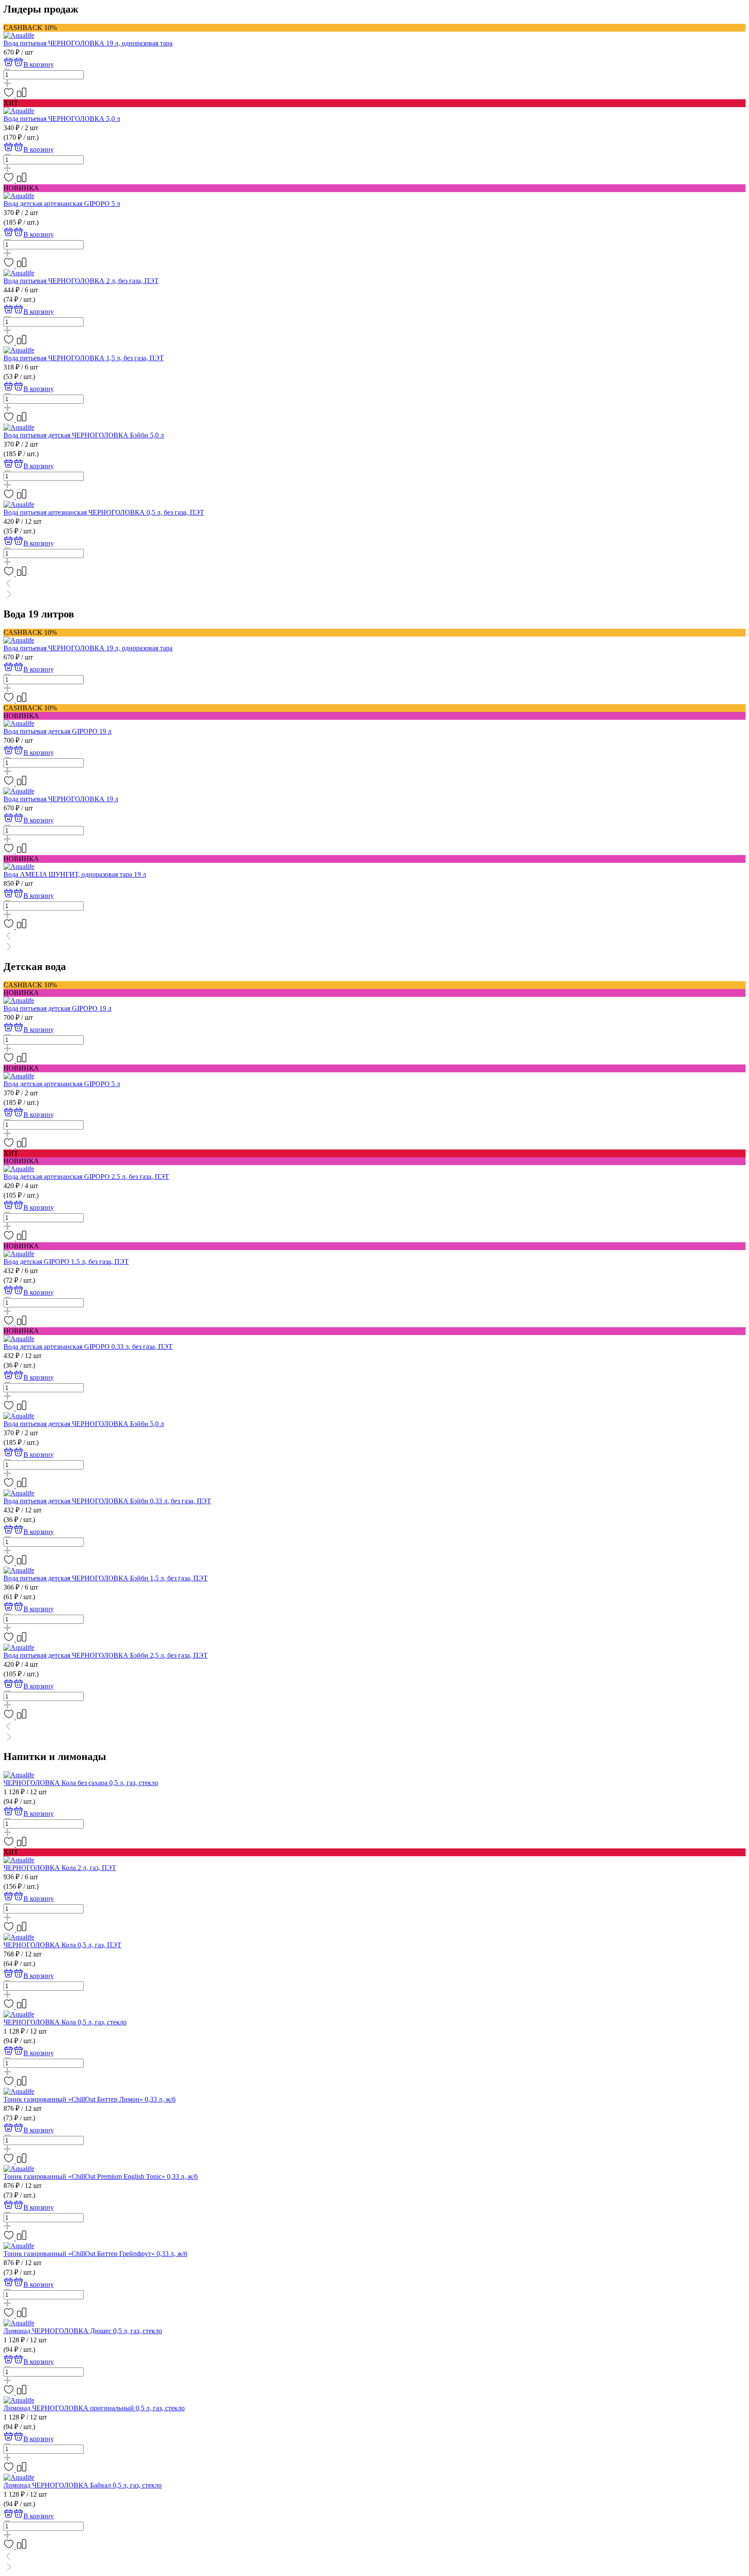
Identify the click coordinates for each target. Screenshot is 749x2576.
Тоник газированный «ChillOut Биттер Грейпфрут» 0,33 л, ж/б (95, 2254)
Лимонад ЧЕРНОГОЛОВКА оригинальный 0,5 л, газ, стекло (94, 2408)
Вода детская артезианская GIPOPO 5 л (62, 204)
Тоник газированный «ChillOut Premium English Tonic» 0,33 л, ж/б (101, 2176)
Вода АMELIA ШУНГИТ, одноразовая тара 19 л (75, 874)
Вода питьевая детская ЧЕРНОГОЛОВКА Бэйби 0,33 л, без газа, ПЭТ (107, 1501)
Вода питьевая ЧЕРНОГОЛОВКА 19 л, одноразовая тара (88, 43)
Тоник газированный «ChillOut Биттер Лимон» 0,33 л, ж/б (90, 2099)
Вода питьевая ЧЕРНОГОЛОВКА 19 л (61, 799)
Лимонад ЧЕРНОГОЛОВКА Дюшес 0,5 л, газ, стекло (83, 2331)
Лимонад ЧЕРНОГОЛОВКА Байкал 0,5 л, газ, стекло (83, 2485)
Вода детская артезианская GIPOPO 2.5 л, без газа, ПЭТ (86, 1177)
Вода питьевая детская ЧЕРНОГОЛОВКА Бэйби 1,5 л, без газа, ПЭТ (106, 1578)
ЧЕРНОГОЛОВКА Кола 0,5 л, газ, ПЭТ (62, 1945)
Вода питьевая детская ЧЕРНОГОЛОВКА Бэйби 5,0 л (84, 435)
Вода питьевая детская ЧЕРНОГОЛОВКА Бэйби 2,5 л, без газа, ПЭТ (106, 1655)
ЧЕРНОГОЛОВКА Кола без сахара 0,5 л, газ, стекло (81, 1783)
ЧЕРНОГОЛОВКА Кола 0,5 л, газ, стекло (65, 2022)
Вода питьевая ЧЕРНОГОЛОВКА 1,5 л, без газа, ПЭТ (84, 358)
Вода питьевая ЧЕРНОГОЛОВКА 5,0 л (62, 119)
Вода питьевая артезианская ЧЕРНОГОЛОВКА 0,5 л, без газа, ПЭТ (104, 512)
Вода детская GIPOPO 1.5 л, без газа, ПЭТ (66, 1262)
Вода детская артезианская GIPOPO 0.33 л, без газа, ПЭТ (88, 1347)
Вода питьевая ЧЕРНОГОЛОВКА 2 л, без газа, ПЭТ (81, 281)
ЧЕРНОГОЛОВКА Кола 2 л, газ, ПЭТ (60, 1868)
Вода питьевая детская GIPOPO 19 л (57, 731)
